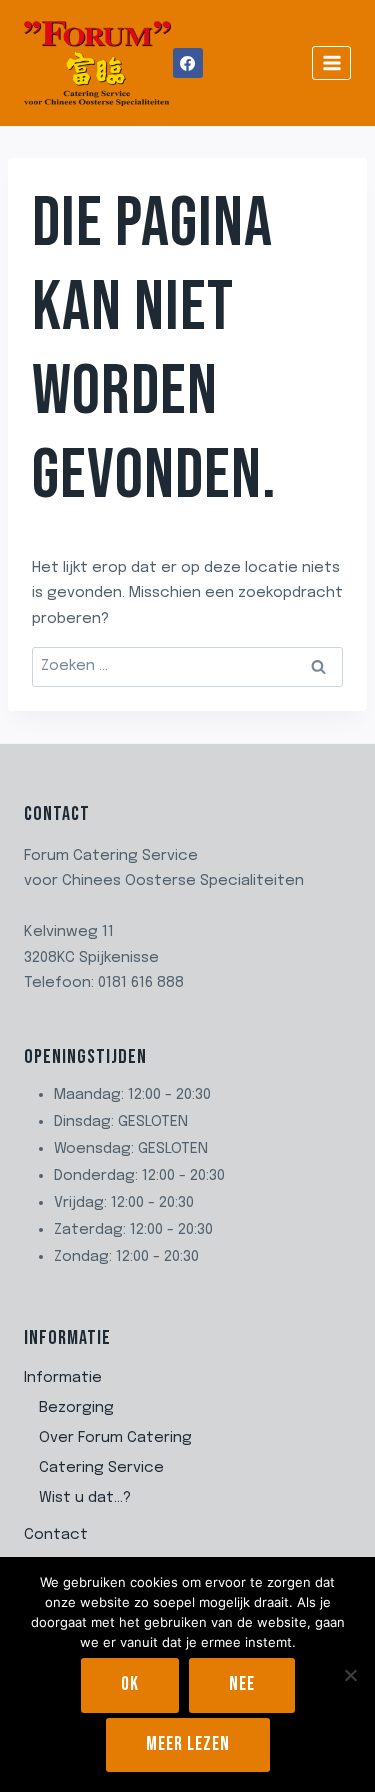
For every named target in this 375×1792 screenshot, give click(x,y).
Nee (242, 1684)
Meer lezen (188, 1744)
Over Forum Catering (115, 1438)
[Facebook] (188, 63)
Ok (130, 1684)
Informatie (63, 1378)
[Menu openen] (331, 62)
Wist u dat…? (85, 1498)
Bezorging (76, 1408)
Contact (56, 1535)
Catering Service (101, 1468)
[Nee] (350, 1675)
